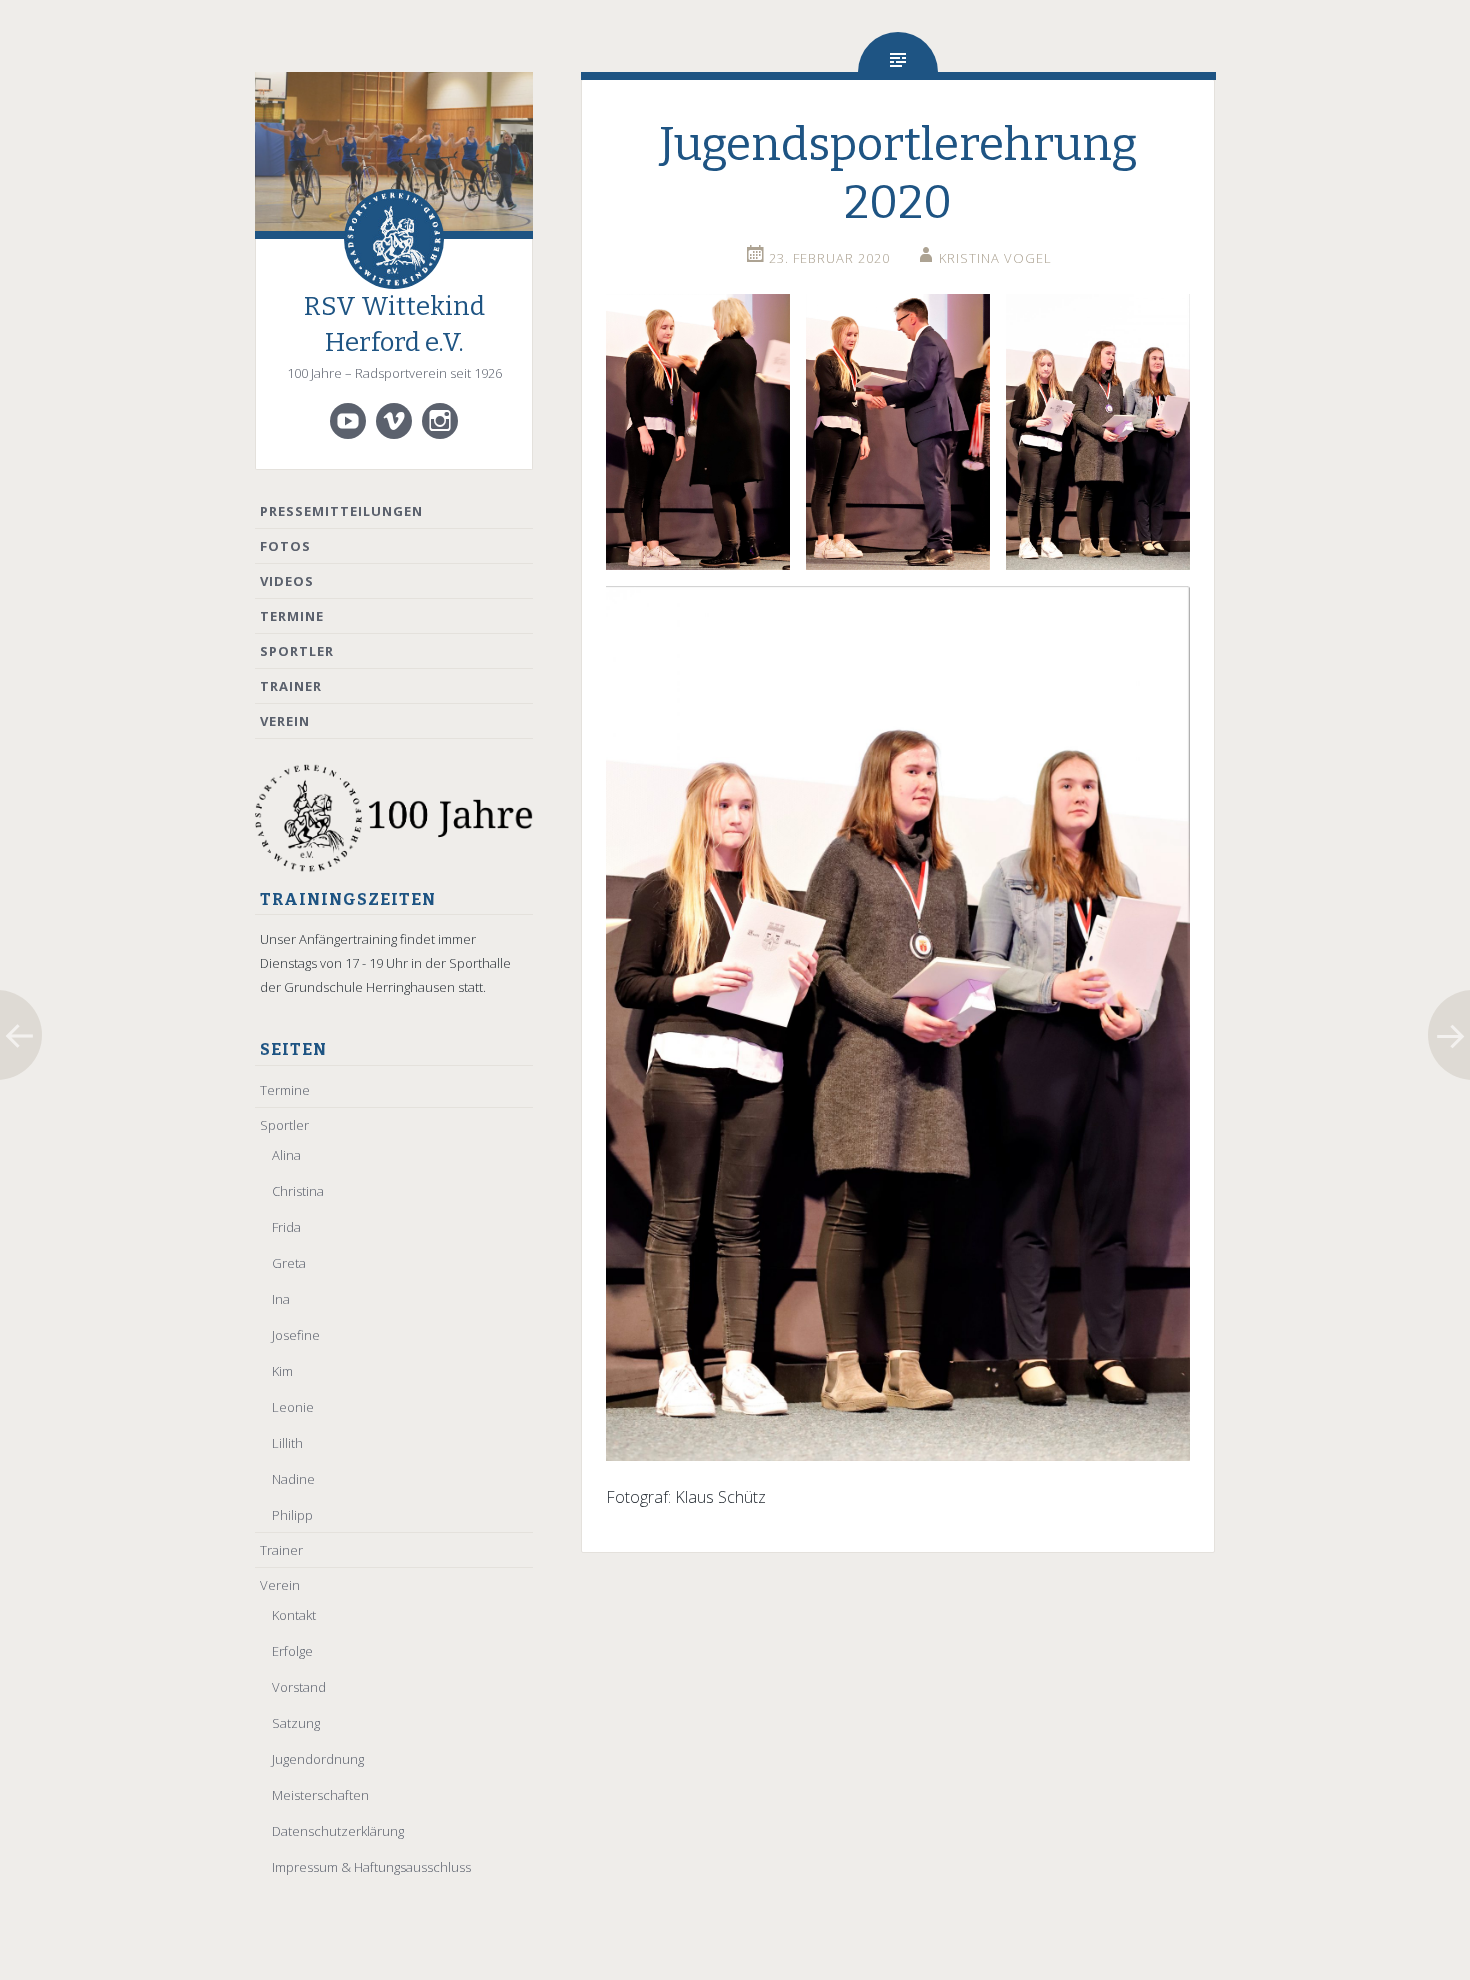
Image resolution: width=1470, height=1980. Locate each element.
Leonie (293, 1407)
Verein (285, 721)
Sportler (297, 651)
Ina (281, 1299)
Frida (286, 1227)
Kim (282, 1371)
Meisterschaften (320, 1795)
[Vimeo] (394, 421)
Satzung (296, 1723)
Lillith (287, 1443)
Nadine (293, 1479)
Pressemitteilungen (341, 511)
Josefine (296, 1335)
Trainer (291, 686)
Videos (287, 581)
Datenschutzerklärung (338, 1831)
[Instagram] (440, 421)
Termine (292, 616)
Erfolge (292, 1651)
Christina (298, 1191)
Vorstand (299, 1687)
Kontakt (294, 1615)
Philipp (292, 1515)
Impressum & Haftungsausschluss (371, 1867)
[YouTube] (348, 421)
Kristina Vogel (995, 258)
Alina (286, 1155)
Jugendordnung (318, 1759)
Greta (289, 1263)
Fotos (285, 546)
